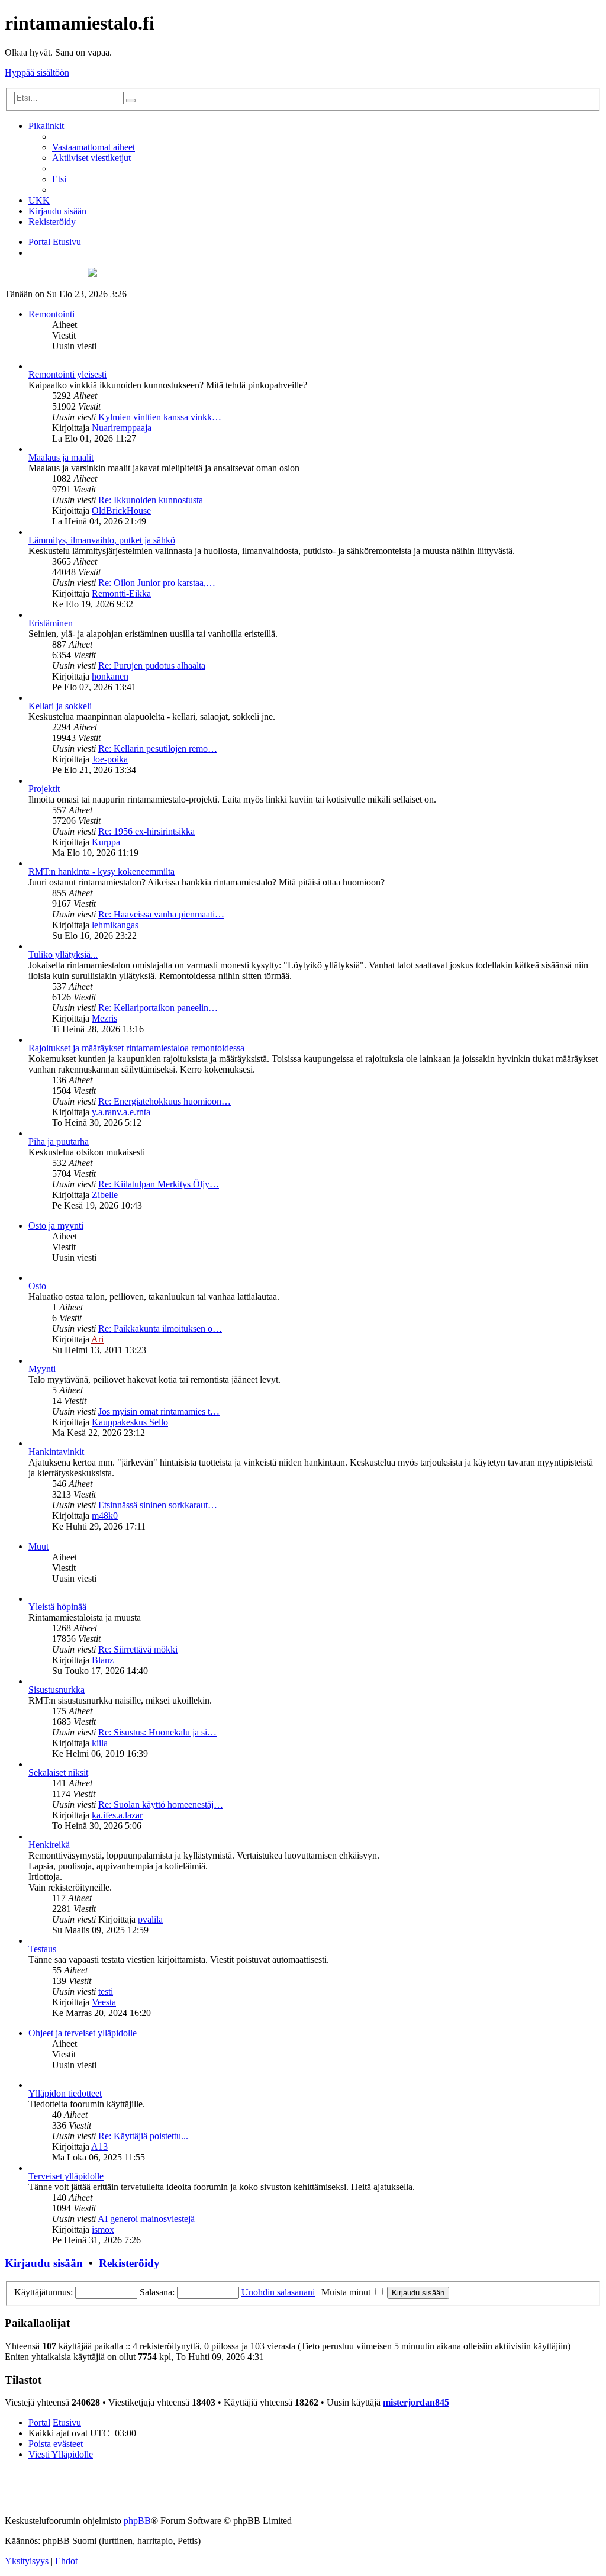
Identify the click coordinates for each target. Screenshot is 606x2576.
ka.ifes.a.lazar (117, 1815)
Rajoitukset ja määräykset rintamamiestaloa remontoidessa (136, 1048)
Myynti (42, 1369)
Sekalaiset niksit (58, 1772)
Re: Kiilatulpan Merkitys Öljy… (159, 1184)
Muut (38, 1546)
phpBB (137, 2521)
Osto (37, 1286)
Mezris (104, 1018)
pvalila (150, 1919)
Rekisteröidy (129, 2263)
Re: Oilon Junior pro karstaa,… (157, 583)
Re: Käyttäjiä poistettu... (143, 2136)
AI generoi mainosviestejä (146, 2219)
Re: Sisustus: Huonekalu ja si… (157, 1732)
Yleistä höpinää (57, 1607)
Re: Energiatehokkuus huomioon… (165, 1101)
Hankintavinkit (56, 1452)
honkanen (110, 676)
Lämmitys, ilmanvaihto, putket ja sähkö (102, 540)
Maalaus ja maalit (61, 457)
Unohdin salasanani (278, 2292)
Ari (97, 1339)
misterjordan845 (416, 2402)
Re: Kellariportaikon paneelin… (158, 1008)
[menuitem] (94, 147)
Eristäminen (51, 623)
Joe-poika (110, 759)
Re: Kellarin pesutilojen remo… (158, 748)
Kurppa (106, 842)
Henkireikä (49, 1845)
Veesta (104, 2002)
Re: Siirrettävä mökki (138, 1649)
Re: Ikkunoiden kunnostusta (151, 500)
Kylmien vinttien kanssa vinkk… (160, 417)
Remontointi (51, 314)
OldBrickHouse (121, 511)
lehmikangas (115, 925)
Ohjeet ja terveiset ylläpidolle (83, 2033)
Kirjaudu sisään (44, 2263)
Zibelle (105, 1195)
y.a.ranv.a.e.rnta (121, 1112)
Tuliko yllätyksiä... (63, 954)
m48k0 (105, 1516)
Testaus (42, 1949)
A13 (99, 2147)
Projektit (44, 789)
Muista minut (347, 2292)
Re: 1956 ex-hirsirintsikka (146, 831)
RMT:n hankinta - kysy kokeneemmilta (101, 872)
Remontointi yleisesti (67, 374)
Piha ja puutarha (59, 1142)
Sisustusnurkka (57, 1690)
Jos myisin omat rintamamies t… (159, 1411)
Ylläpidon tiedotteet (65, 2093)
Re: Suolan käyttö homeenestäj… (161, 1804)
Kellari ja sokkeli (60, 706)
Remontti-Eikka (121, 593)
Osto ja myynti (56, 1226)
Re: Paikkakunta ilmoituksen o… (160, 1329)
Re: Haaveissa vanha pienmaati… (161, 914)
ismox (103, 2229)
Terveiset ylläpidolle (66, 2176)
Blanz (103, 1660)
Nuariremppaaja (122, 428)
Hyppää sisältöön (37, 73)
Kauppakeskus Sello (130, 1422)
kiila (100, 1743)
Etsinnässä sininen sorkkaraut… (158, 1505)
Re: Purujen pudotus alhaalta (152, 666)
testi (106, 1991)
